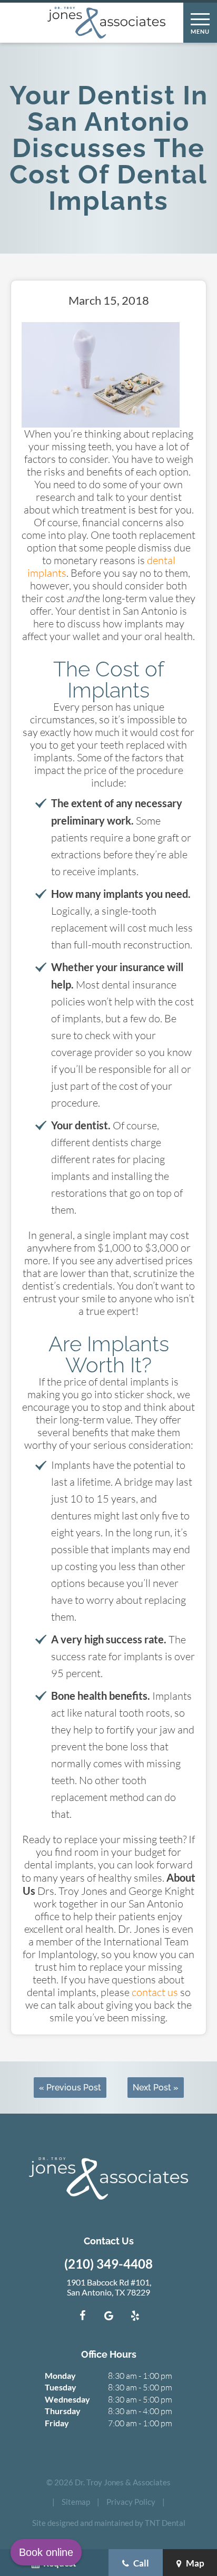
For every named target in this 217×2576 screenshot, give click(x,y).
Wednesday (67, 2399)
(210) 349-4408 (108, 2264)
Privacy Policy (131, 2502)
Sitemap (76, 2502)
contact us (155, 1992)
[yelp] (135, 2316)
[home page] (106, 23)
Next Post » (156, 2088)
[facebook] (82, 2316)
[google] (108, 2316)
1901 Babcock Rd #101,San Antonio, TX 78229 (109, 2287)
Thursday (63, 2411)
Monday (60, 2375)
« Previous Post (70, 2088)
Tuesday (61, 2387)
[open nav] (200, 23)
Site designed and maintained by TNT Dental (109, 2523)
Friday (57, 2423)
